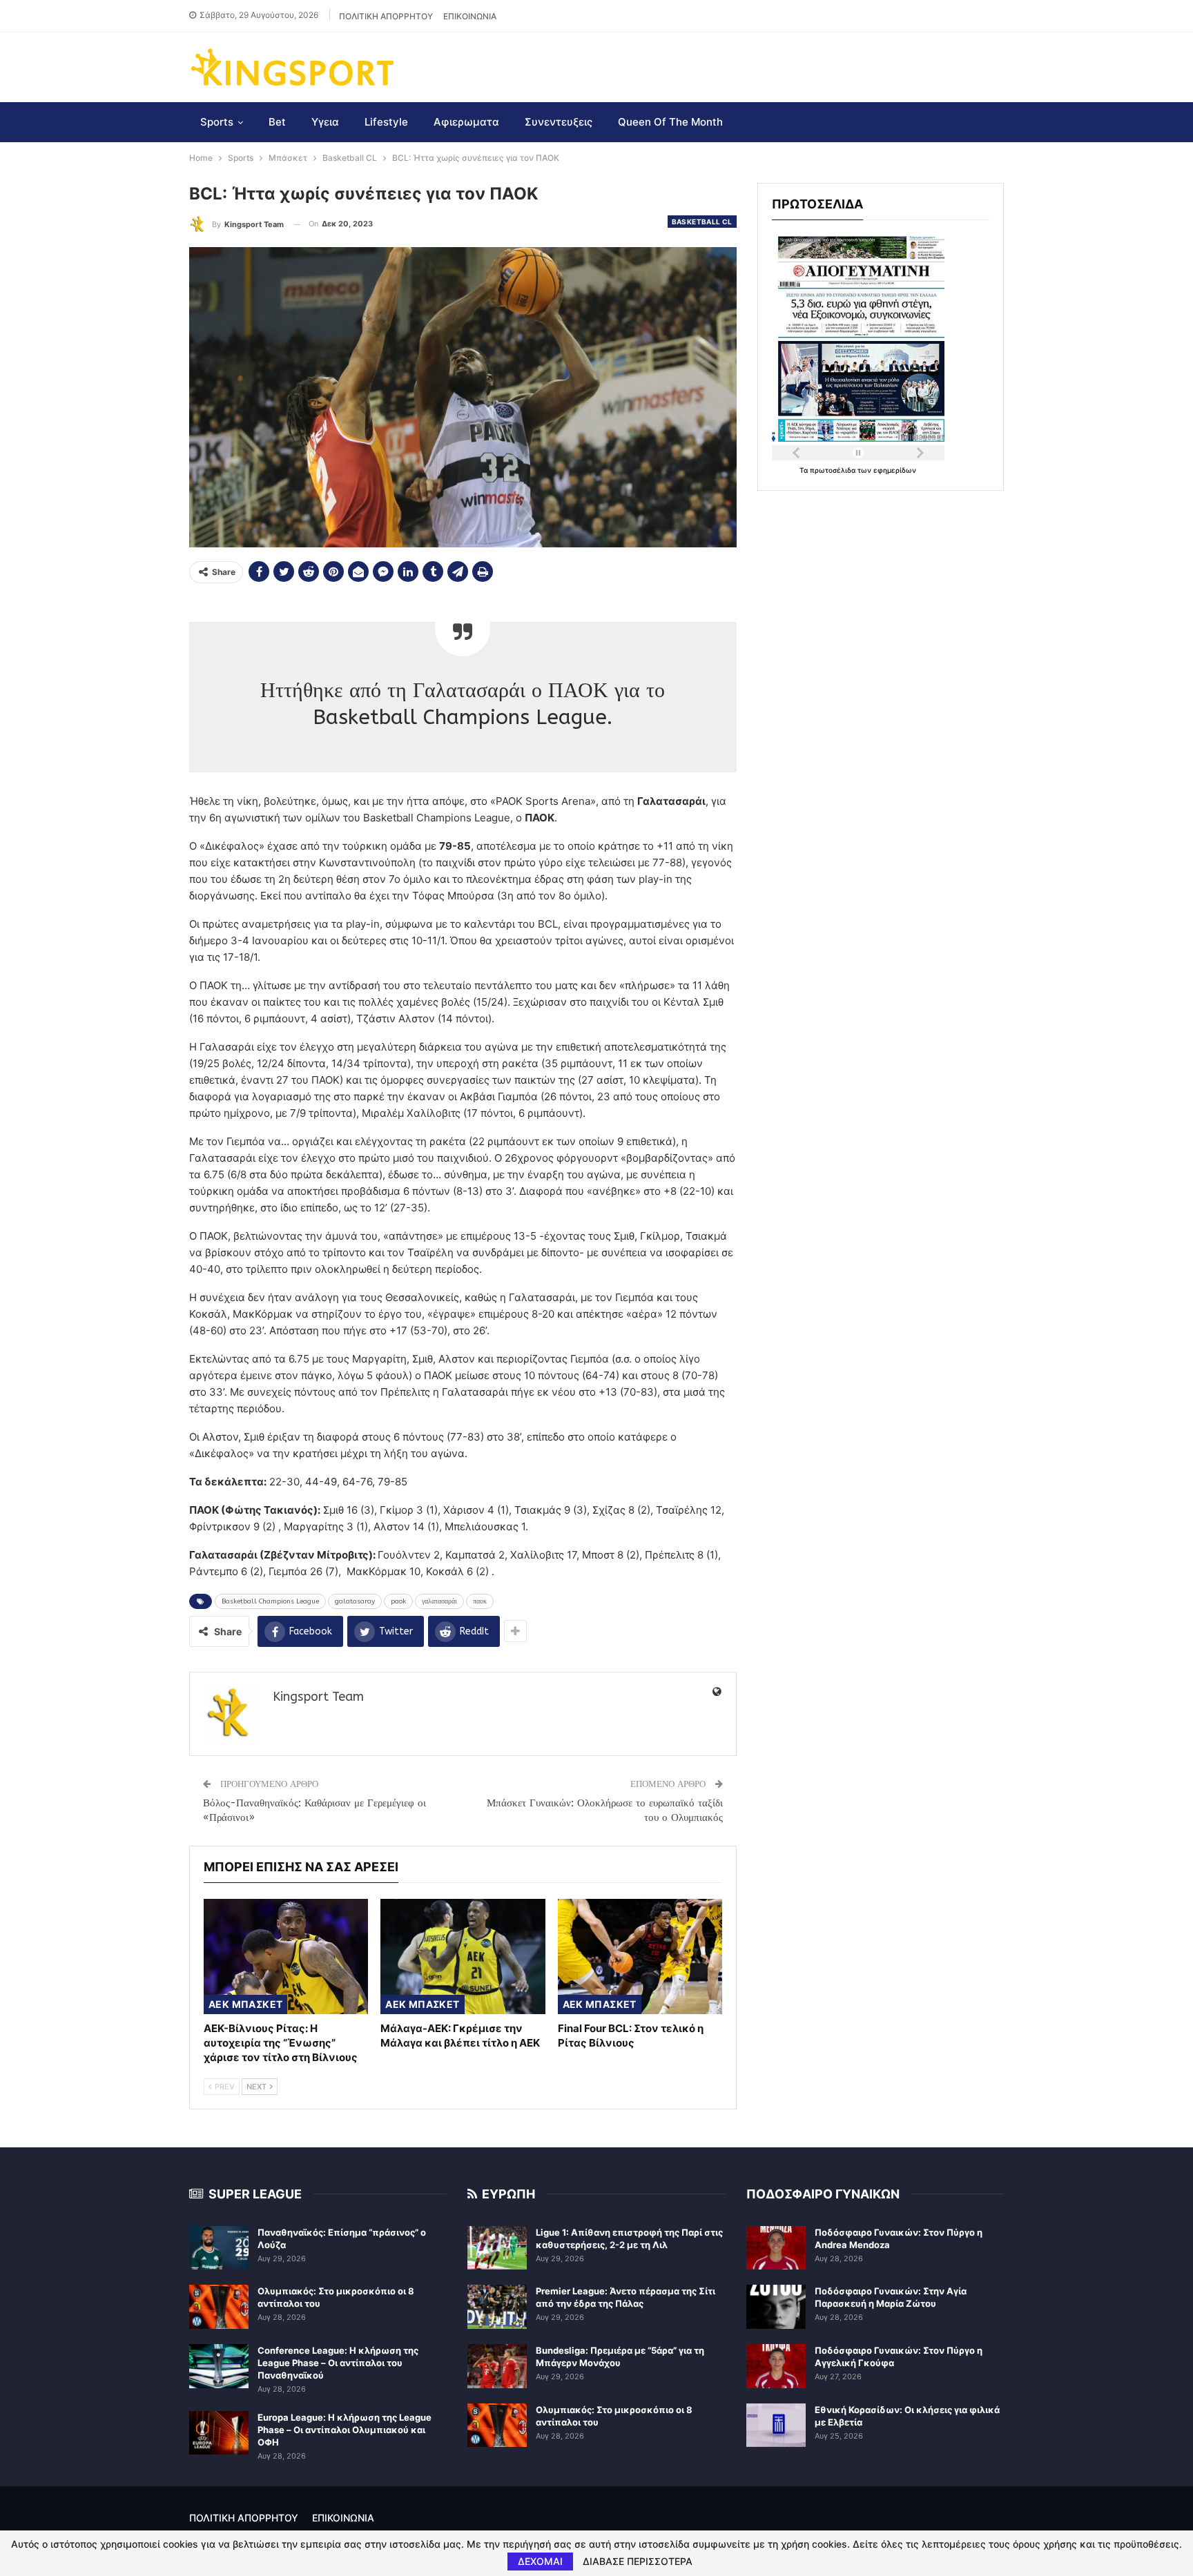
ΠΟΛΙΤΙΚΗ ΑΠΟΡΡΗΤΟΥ (386, 16)
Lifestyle (386, 122)
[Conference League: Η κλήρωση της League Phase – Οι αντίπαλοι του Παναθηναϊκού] (219, 2366)
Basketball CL (702, 222)
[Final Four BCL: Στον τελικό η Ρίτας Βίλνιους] (640, 1957)
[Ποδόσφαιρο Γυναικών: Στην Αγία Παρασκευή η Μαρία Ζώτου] (776, 2307)
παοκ (480, 1601)
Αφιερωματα (466, 122)
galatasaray (355, 1601)
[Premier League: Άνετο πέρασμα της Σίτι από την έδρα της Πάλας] (497, 2307)
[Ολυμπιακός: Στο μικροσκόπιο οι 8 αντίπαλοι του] (219, 2307)
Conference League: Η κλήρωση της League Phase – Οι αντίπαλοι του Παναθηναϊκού (338, 2363)
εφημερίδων (895, 470)
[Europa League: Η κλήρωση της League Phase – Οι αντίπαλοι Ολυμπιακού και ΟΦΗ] (219, 2433)
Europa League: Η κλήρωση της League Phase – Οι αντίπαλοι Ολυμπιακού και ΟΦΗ (345, 2430)
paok (398, 1601)
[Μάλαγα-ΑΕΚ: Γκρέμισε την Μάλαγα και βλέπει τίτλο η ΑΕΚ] (463, 1957)
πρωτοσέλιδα (834, 470)
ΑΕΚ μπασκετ (245, 2004)
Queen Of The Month (670, 122)
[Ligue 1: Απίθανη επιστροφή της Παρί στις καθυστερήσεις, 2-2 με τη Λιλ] (497, 2248)
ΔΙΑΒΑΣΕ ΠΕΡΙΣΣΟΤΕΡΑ (638, 2562)
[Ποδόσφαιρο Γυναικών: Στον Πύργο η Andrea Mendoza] (776, 2248)
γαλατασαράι (439, 1601)
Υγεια (325, 122)
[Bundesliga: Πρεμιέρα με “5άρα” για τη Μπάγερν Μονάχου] (497, 2366)
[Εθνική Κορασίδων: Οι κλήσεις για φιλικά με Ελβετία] (776, 2426)
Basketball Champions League (270, 1601)
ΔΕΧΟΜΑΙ (540, 2561)
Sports (217, 122)
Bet (277, 122)
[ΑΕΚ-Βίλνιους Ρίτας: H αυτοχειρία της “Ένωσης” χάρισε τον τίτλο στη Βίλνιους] (286, 1957)
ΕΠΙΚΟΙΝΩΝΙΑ (470, 16)
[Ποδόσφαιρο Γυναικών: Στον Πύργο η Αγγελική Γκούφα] (776, 2366)
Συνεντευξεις (559, 122)
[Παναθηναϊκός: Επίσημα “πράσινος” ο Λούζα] (219, 2248)
